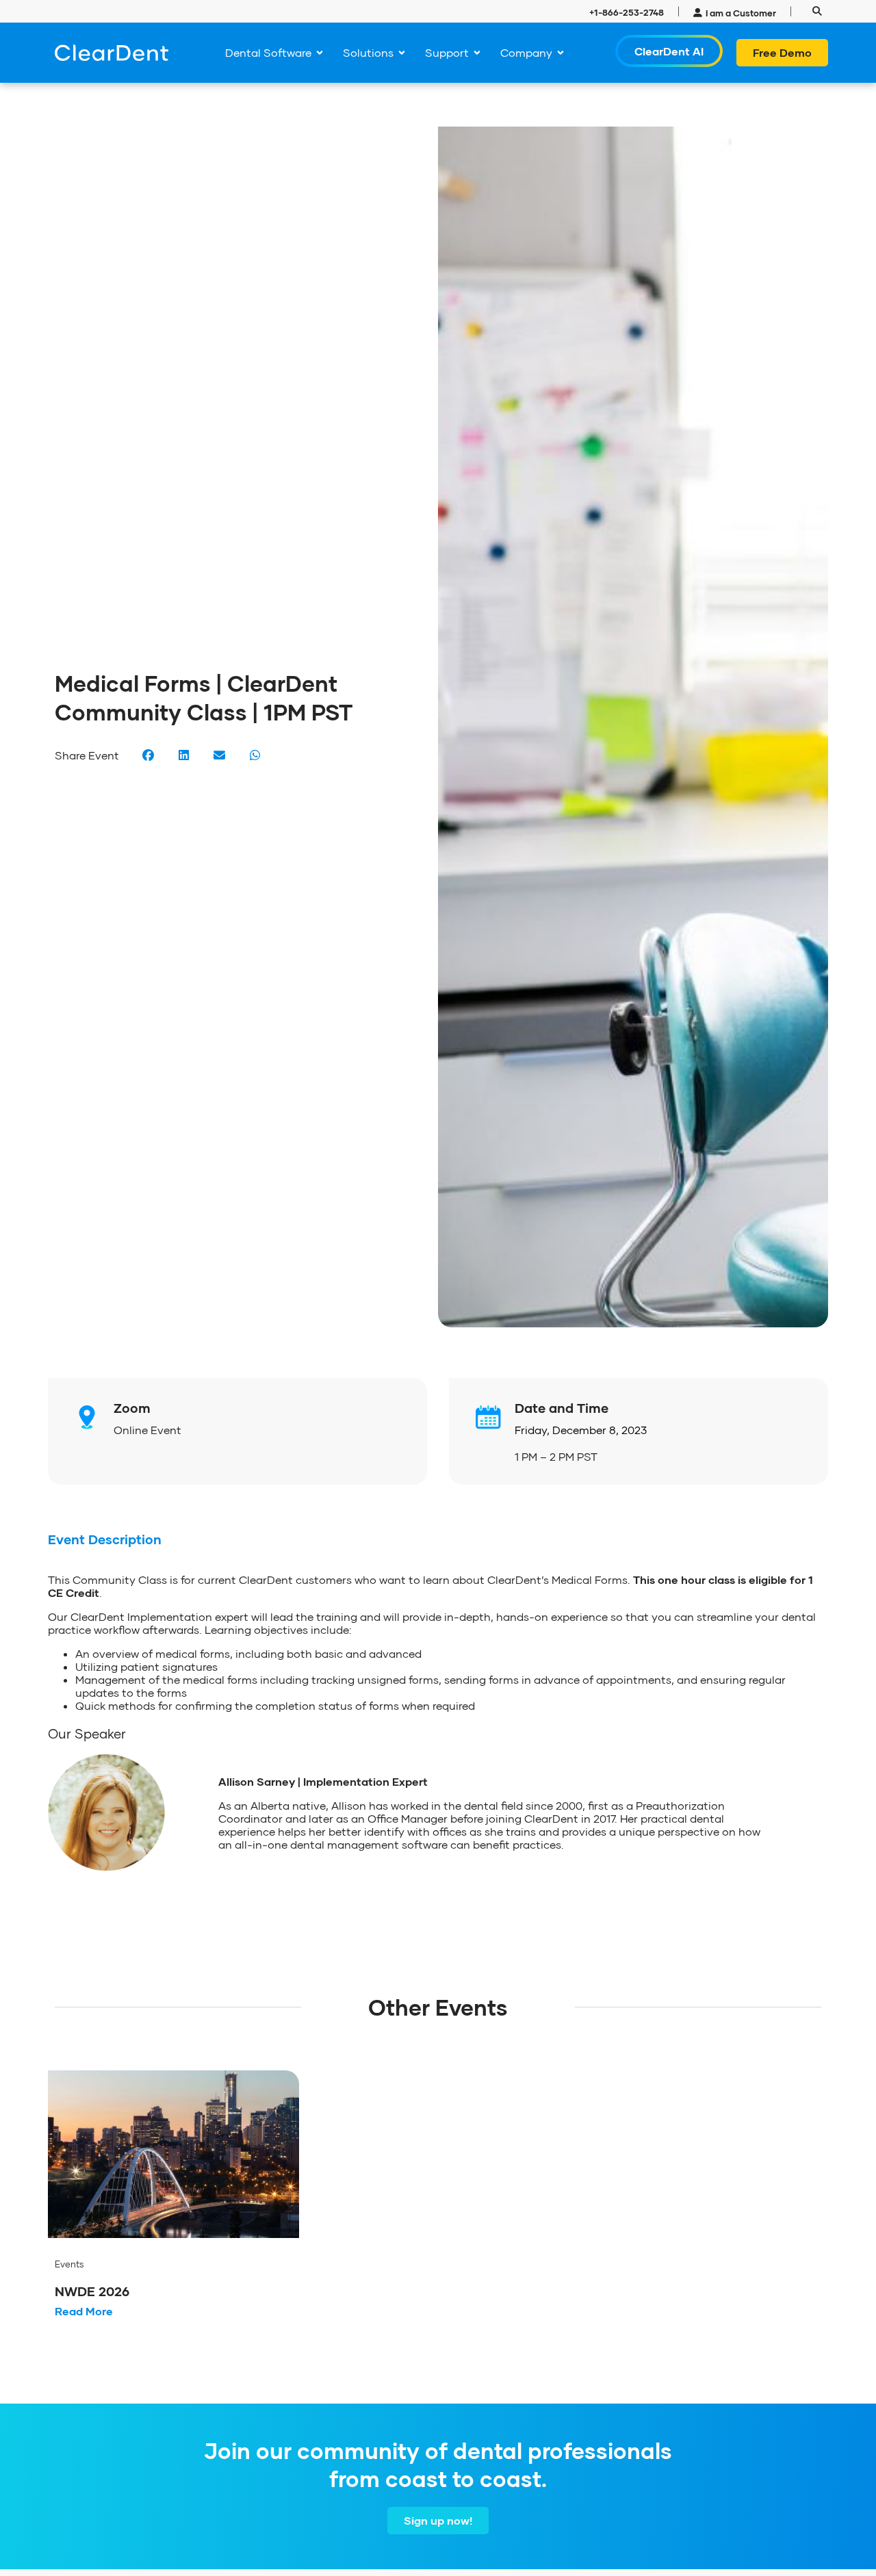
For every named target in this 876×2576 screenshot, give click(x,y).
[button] (817, 11)
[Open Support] (477, 53)
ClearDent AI (669, 51)
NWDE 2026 (92, 2291)
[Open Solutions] (402, 53)
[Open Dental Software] (320, 53)
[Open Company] (561, 53)
